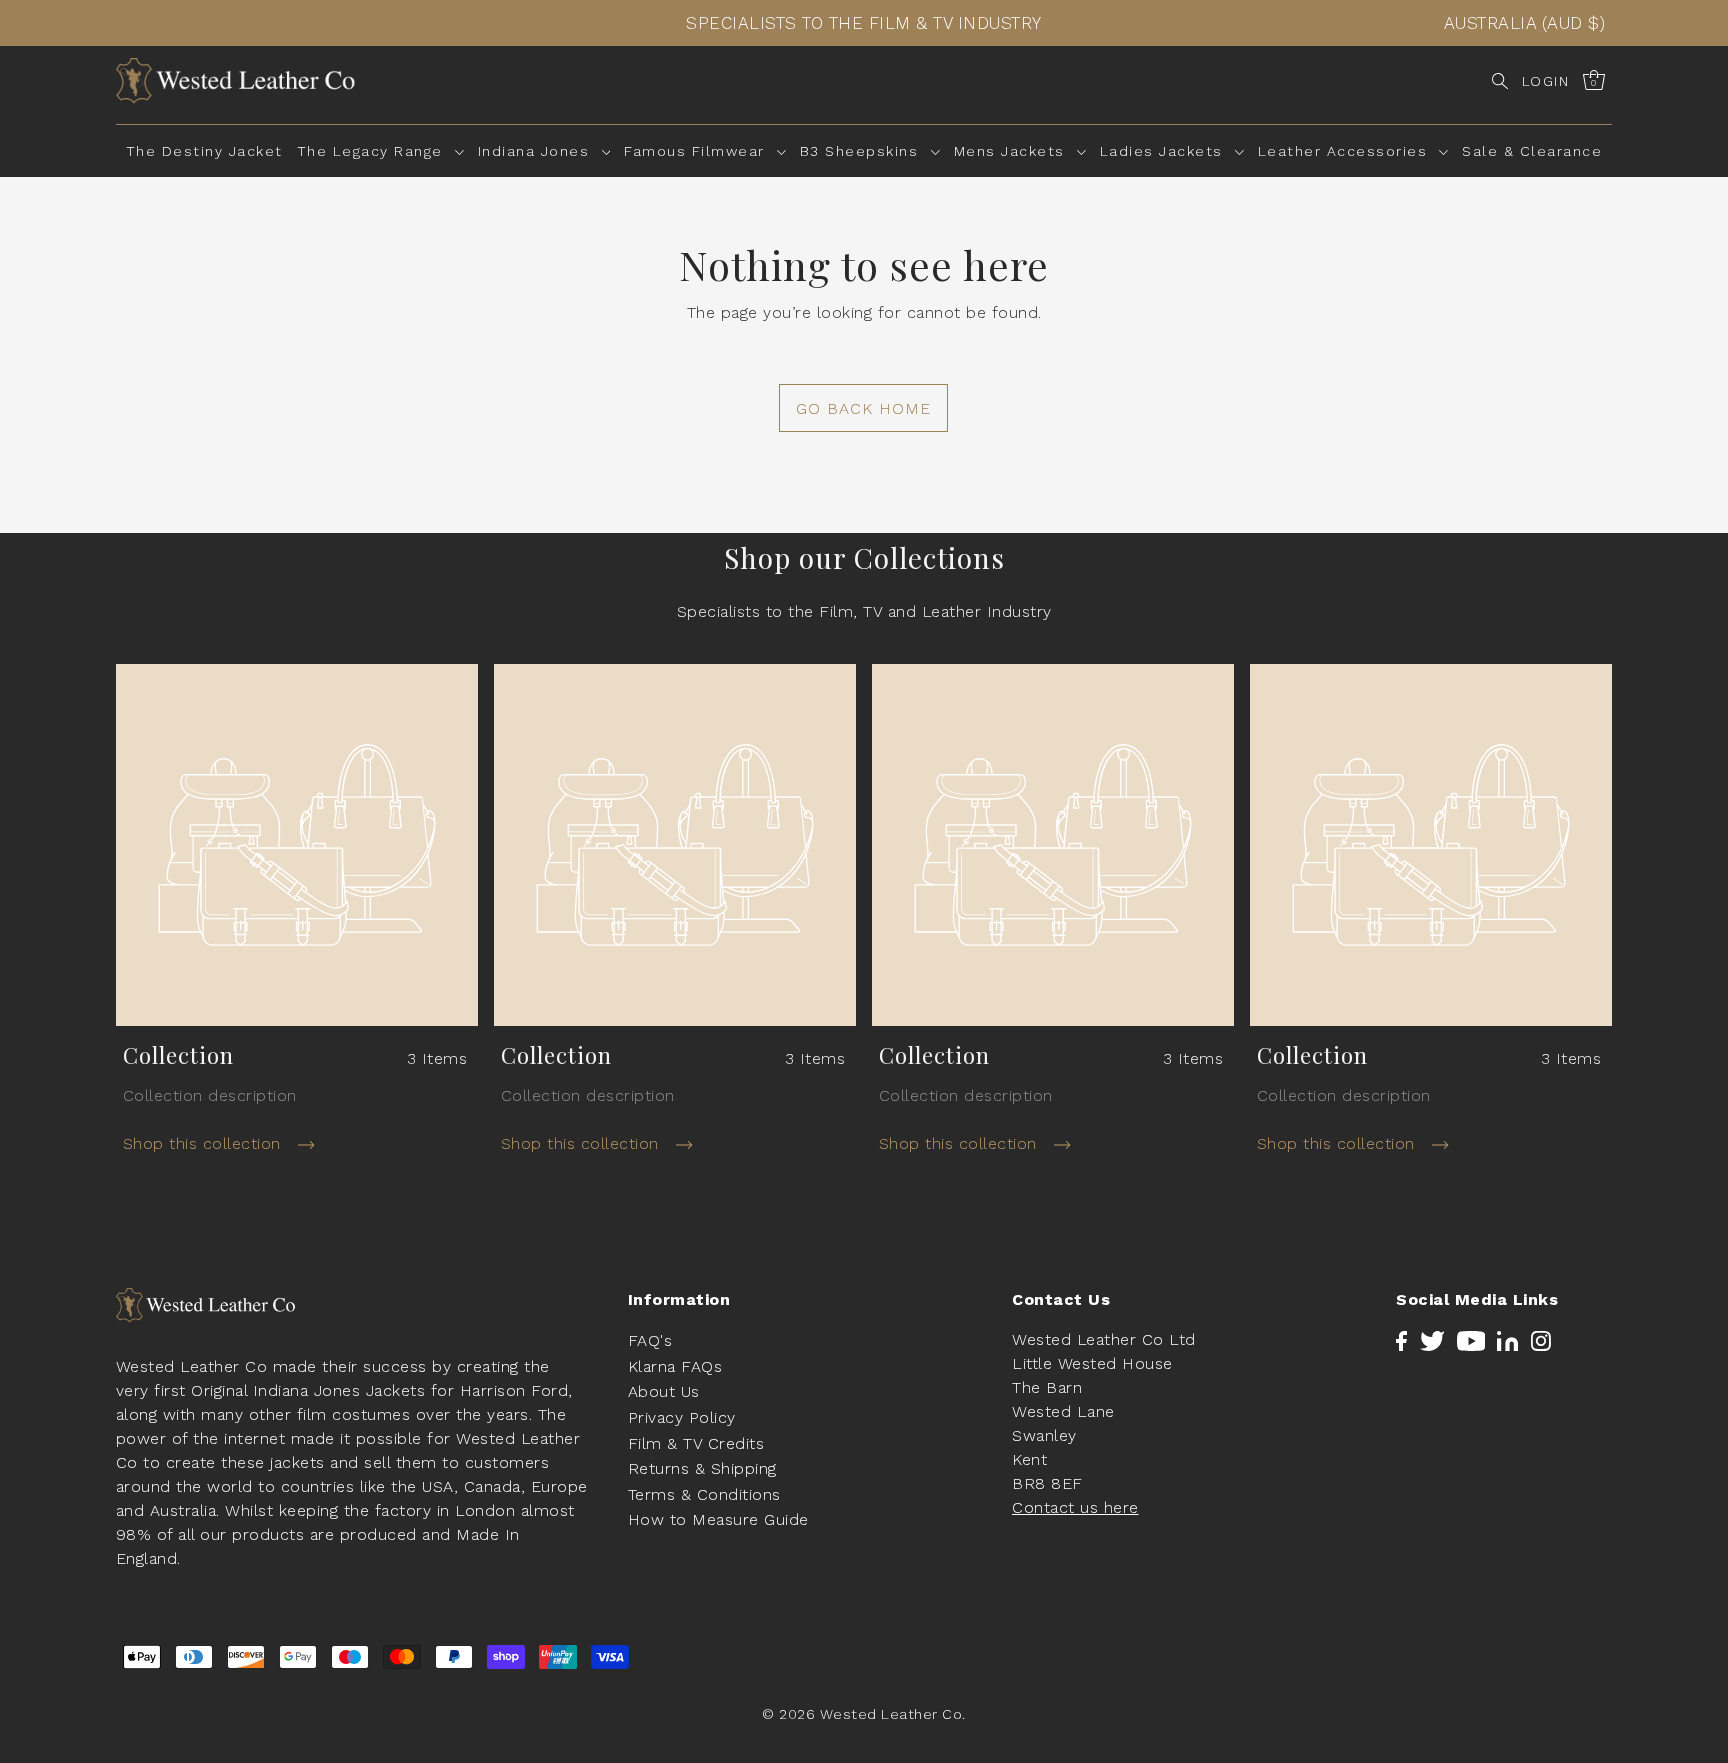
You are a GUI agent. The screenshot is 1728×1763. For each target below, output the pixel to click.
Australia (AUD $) (1525, 23)
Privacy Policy (682, 1417)
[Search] (1500, 81)
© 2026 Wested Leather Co (862, 1715)
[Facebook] (1401, 1340)
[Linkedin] (1507, 1340)
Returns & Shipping (702, 1468)
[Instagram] (1541, 1340)
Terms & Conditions (704, 1494)
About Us (664, 1392)
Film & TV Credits (696, 1443)
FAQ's (650, 1340)
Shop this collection (205, 1143)
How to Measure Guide (718, 1520)
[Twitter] (1432, 1340)
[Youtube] (1471, 1340)
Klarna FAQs (675, 1366)
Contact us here (1075, 1507)
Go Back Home (863, 408)
